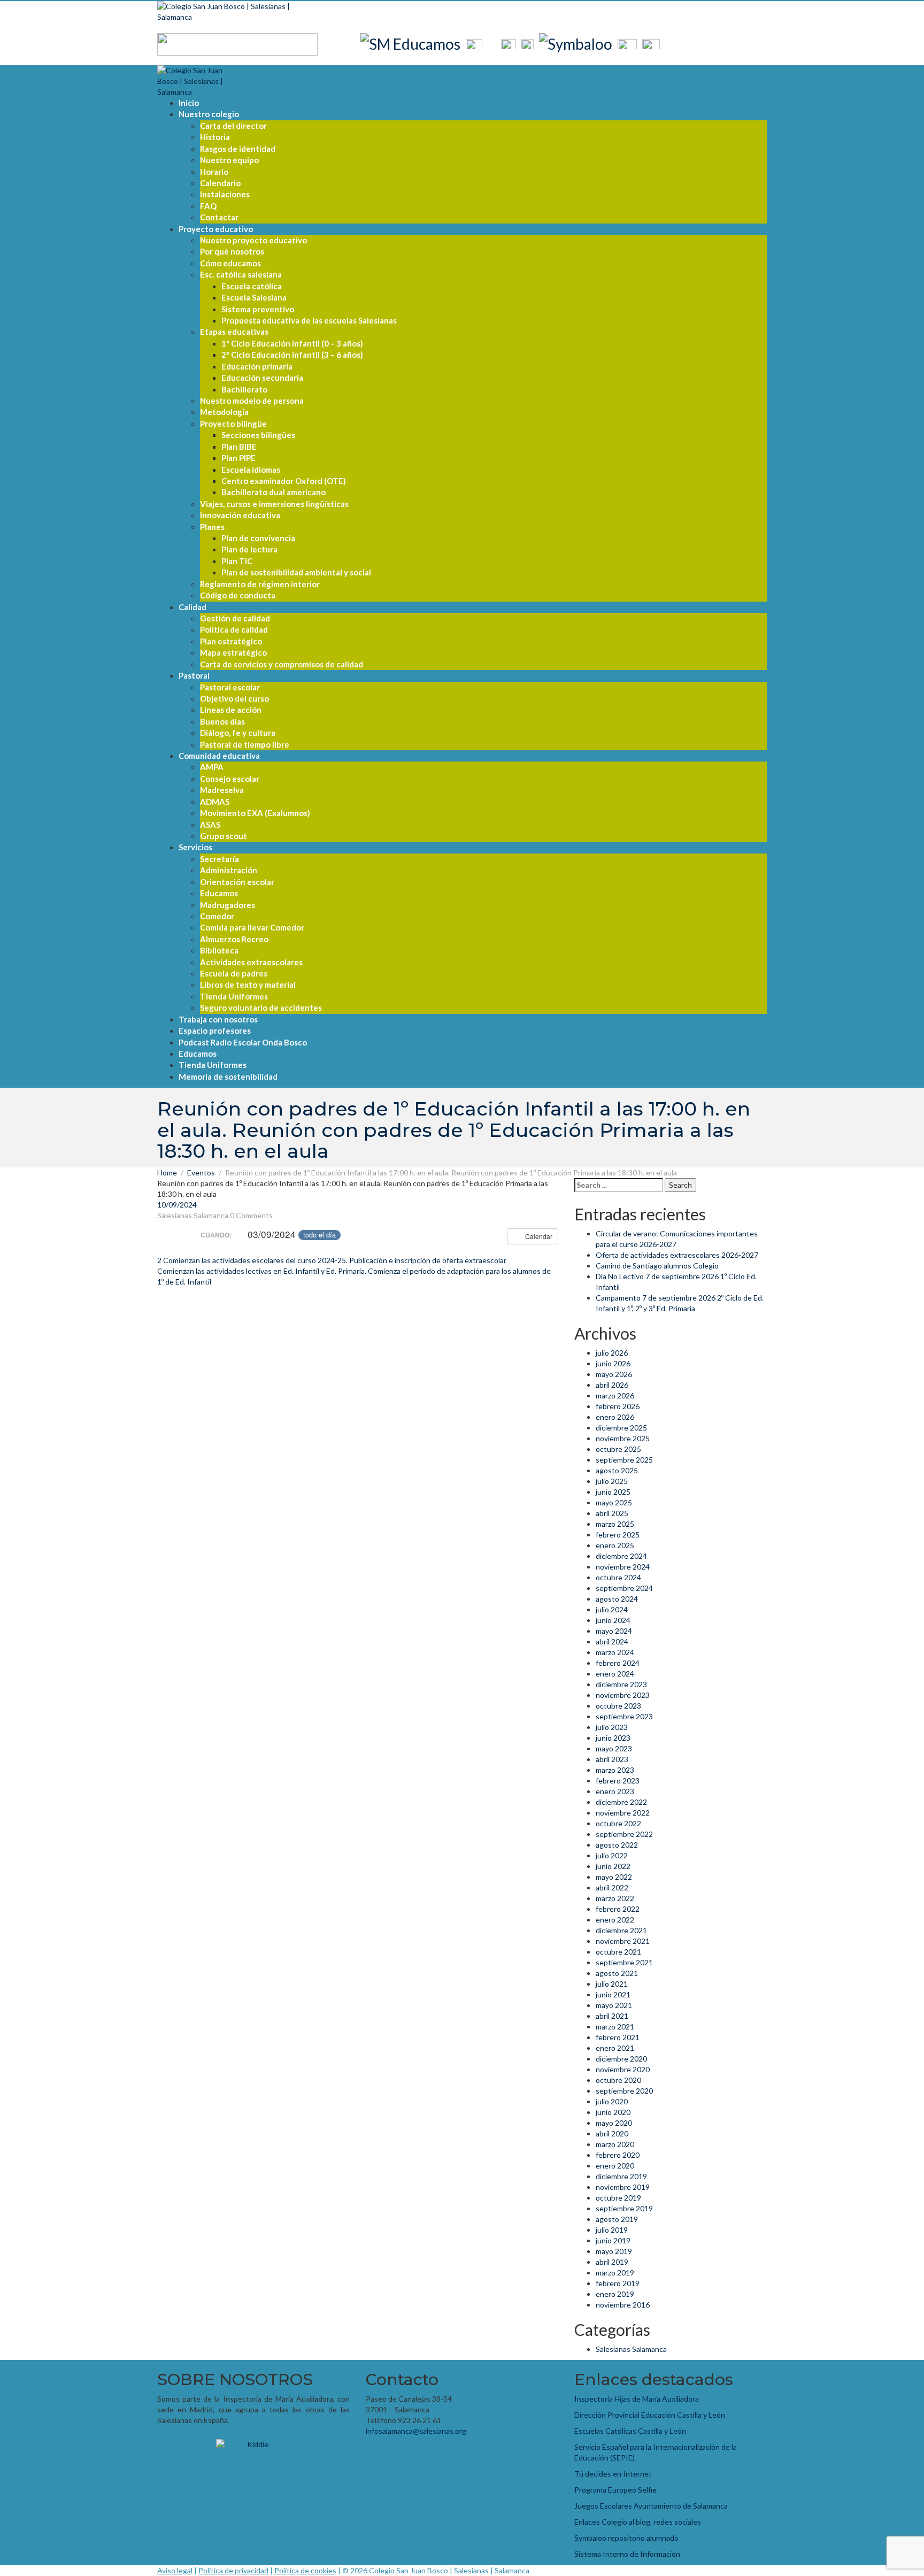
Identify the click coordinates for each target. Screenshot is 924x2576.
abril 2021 (612, 2016)
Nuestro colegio (209, 114)
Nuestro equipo (229, 160)
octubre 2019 (618, 2198)
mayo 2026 (614, 1374)
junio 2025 (613, 1492)
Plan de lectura (249, 549)
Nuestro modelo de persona (252, 401)
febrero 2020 (618, 2155)
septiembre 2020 (624, 2091)
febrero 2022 (618, 1909)
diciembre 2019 (621, 2176)
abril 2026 (612, 1385)
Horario (214, 172)
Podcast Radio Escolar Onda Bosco (243, 1042)
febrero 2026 (618, 1406)
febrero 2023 (618, 1781)
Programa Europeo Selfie (615, 2490)
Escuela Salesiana (254, 297)
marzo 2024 (615, 1652)
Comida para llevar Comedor (252, 927)
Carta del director (233, 126)
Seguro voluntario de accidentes (261, 1008)
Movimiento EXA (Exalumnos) (255, 813)
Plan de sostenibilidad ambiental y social (296, 572)
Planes (212, 527)
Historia (215, 137)
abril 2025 (612, 1513)
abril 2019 (612, 2262)
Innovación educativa (240, 515)
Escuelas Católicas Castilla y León (630, 2431)
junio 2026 (613, 1363)
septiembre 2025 (624, 1460)
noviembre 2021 (623, 1941)
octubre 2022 (618, 1823)
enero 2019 (615, 2294)
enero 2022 (615, 1920)
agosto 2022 (617, 1845)
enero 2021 (615, 2048)
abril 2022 (612, 1887)
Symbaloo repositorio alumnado (626, 2538)
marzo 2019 (615, 2273)
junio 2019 (613, 2240)
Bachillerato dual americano (274, 492)
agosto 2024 (617, 1599)
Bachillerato (244, 389)
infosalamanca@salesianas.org (416, 2431)
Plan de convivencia (258, 538)
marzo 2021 (615, 2027)
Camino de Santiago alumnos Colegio (657, 1266)
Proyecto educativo (216, 229)
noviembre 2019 (623, 2187)
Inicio (189, 103)
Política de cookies (305, 2570)
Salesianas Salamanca (193, 1215)
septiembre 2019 (624, 2208)
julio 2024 (612, 1609)
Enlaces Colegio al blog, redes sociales (638, 2522)
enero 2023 (615, 1791)
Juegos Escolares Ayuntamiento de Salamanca (651, 2506)
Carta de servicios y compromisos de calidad (282, 664)
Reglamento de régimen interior (260, 584)
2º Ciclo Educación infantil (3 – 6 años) (292, 355)
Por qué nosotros (232, 251)
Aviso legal (175, 2570)
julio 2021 (612, 1984)
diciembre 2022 (621, 1802)
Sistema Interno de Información (627, 2554)
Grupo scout (224, 836)
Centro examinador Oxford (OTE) (284, 481)
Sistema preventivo (258, 309)
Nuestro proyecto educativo (253, 240)
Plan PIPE (238, 458)
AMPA (212, 767)
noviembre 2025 (623, 1438)
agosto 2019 (617, 2219)
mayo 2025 (614, 1502)
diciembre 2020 (621, 2059)
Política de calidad (234, 629)
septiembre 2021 (624, 1962)
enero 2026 (615, 1417)
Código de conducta (238, 595)
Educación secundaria (262, 378)
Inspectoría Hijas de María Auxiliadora (637, 2399)
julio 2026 (612, 1353)
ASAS (210, 825)
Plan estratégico (231, 641)
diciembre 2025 (621, 1428)
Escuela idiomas (251, 470)
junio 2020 (613, 2112)
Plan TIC (237, 561)
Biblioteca (219, 950)
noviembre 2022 (623, 1813)
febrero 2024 (618, 1663)
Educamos (219, 893)
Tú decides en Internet (613, 2474)
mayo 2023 (614, 1748)
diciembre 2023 (621, 1684)
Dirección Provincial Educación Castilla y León (650, 2415)
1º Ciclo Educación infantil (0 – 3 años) (292, 343)
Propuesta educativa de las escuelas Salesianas (309, 320)
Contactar (219, 217)
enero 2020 (615, 2166)
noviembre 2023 (623, 1695)
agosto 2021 (617, 1973)
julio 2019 (612, 2230)
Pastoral (194, 675)
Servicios (195, 847)
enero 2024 (615, 1674)
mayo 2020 (614, 2123)
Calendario (220, 183)
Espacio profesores (215, 1031)
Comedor (217, 916)
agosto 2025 (617, 1470)
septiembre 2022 (624, 1834)
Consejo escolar (230, 779)
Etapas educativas (234, 332)
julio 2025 (612, 1481)
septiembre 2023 (624, 1716)
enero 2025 (615, 1545)
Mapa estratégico (233, 652)
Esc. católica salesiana (241, 274)
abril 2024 (612, 1641)
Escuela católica (252, 286)
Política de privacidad (233, 2570)
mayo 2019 (614, 2251)
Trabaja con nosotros (218, 1019)
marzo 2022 (615, 1898)
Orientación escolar (237, 882)
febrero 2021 (618, 2037)
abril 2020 (612, 2133)
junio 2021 (613, 1994)
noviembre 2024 (623, 1567)
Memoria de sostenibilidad (228, 1076)
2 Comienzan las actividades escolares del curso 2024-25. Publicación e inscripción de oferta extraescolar (332, 1260)
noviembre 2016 (623, 2305)
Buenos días (222, 721)
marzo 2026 (615, 1395)
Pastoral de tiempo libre (245, 744)
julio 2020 (612, 2101)
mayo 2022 (614, 1877)
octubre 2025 (618, 1449)
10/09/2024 (177, 1205)
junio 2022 (613, 1866)
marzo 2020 (615, 2144)
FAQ (208, 206)
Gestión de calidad (235, 618)
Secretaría (220, 859)
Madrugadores (228, 905)
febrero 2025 (618, 1535)
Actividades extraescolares (251, 962)
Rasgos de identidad (238, 149)
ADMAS (215, 802)
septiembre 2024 (624, 1588)
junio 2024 (613, 1620)
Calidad (192, 607)
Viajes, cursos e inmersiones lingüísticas (274, 504)
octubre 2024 (618, 1577)
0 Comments (251, 1215)
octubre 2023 (618, 1706)
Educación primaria (257, 366)
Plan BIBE (239, 447)
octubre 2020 (618, 2080)
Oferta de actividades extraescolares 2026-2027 (677, 1255)
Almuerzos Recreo (234, 939)
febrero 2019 (618, 2283)
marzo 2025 (615, 1524)
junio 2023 (613, 1738)
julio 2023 (612, 1727)
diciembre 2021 (621, 1930)
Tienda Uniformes (234, 996)
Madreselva (222, 790)
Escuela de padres (234, 973)
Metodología (224, 412)
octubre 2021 (618, 1952)
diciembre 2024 (621, 1556)
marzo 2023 (615, 1770)
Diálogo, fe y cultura (238, 733)
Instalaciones (225, 194)
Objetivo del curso (234, 698)
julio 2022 (612, 1855)
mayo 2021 (614, 2005)
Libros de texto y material (248, 985)
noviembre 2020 (623, 2069)
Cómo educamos (230, 263)
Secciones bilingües (258, 435)
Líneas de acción (231, 710)
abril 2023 (612, 1759)
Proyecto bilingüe (233, 424)
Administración (229, 870)
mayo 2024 (614, 1631)
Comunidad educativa (219, 756)
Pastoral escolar (230, 687)
